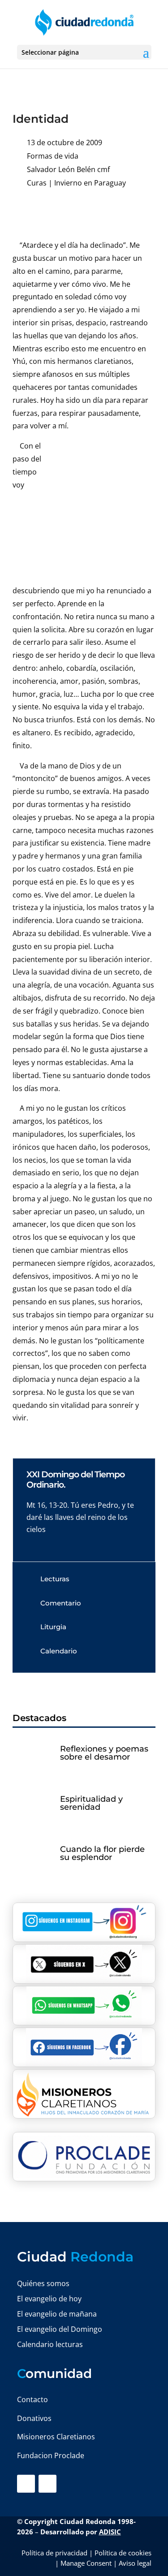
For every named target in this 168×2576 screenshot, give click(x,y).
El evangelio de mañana (57, 2314)
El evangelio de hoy (49, 2299)
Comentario (61, 1603)
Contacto (32, 2399)
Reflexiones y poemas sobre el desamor (104, 1753)
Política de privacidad (54, 2553)
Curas (37, 183)
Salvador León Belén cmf (68, 169)
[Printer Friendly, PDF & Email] (128, 211)
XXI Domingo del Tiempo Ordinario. (75, 1480)
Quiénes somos (43, 2283)
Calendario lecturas (50, 2344)
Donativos (34, 2418)
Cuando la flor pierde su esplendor (102, 1853)
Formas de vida (53, 156)
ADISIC (110, 2532)
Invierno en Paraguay (90, 183)
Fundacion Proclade (51, 2455)
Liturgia (53, 1627)
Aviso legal (135, 2563)
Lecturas (55, 1579)
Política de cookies (123, 2553)
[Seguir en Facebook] (26, 2484)
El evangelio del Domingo (60, 2329)
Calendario (59, 1651)
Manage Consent (86, 2563)
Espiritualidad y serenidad (91, 1803)
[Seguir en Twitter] (47, 2484)
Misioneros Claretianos (56, 2437)
